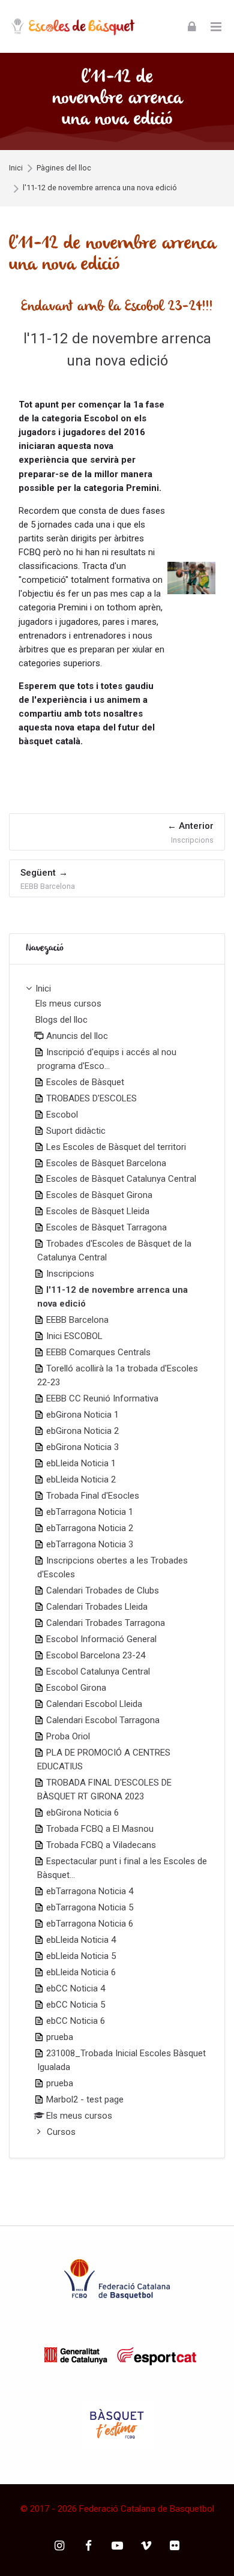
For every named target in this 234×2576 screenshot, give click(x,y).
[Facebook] (88, 2546)
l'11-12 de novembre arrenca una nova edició (100, 188)
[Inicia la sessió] (192, 26)
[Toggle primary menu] (216, 26)
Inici (16, 168)
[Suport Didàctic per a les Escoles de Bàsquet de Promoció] (73, 26)
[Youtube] (117, 2546)
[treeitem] (117, 1561)
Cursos (61, 2132)
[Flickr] (175, 2546)
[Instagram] (60, 2546)
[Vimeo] (146, 2546)
